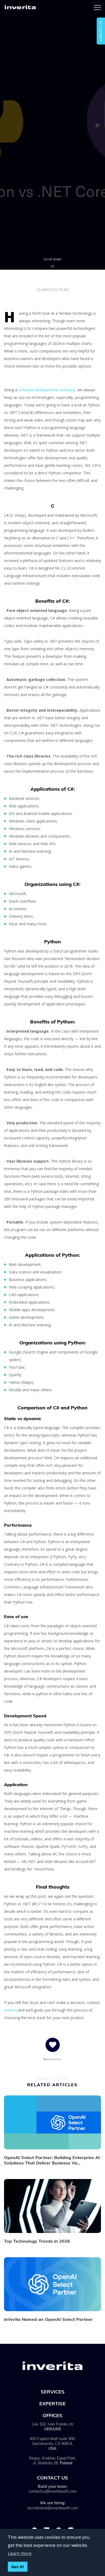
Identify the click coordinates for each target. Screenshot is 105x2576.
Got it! (17, 2567)
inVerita (10, 2010)
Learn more (20, 2553)
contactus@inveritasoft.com (52, 2491)
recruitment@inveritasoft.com (53, 2508)
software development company (47, 390)
